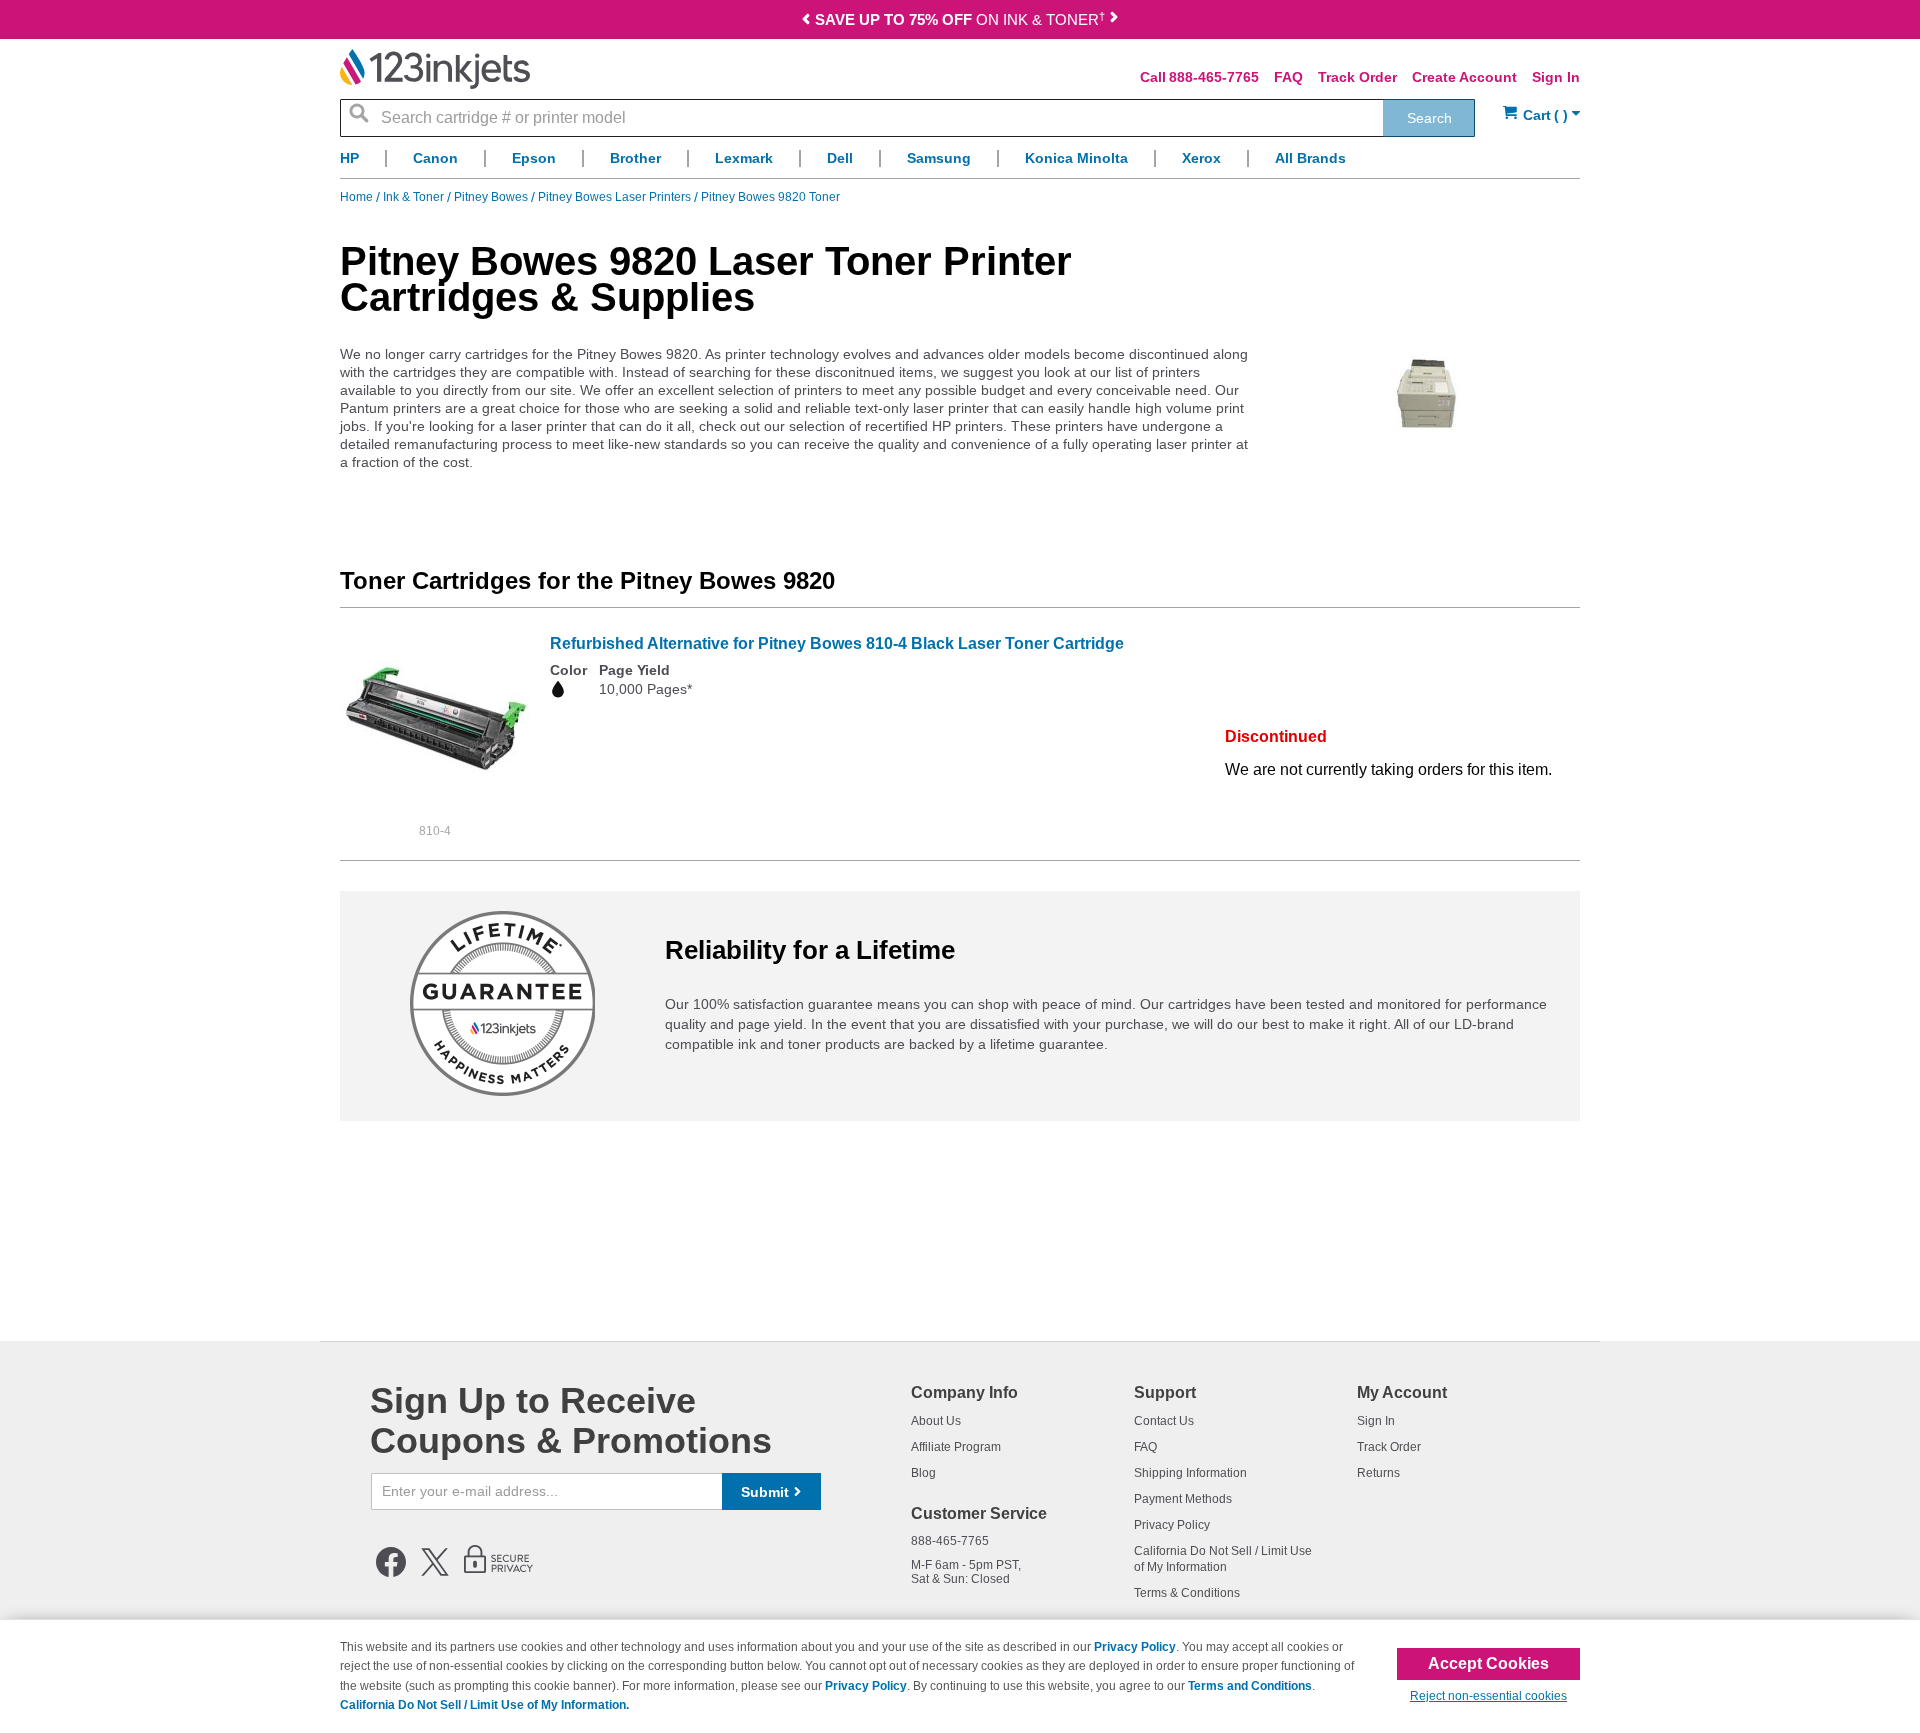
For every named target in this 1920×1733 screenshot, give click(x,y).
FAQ (1288, 77)
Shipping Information (1190, 1473)
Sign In (1556, 77)
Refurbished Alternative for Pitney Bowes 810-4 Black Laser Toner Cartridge (837, 643)
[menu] (960, 163)
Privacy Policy (1172, 1525)
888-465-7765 (1214, 77)
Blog (923, 1473)
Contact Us (1164, 1421)
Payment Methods (1183, 1499)
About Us (936, 1421)
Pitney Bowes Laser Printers (616, 197)
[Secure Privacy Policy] (498, 1573)
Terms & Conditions (1187, 1593)
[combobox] (907, 118)
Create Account (1464, 77)
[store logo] (435, 69)
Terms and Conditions (1250, 1686)
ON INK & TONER (960, 19)
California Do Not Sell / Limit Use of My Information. (484, 1705)
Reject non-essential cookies (1488, 1696)
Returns (1378, 1473)
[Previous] (806, 21)
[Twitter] (435, 1573)
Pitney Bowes (492, 197)
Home (358, 197)
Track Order (1357, 77)
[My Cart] (1541, 115)
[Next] (1114, 21)
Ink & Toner (415, 197)
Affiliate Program (956, 1447)
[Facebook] (391, 1573)
